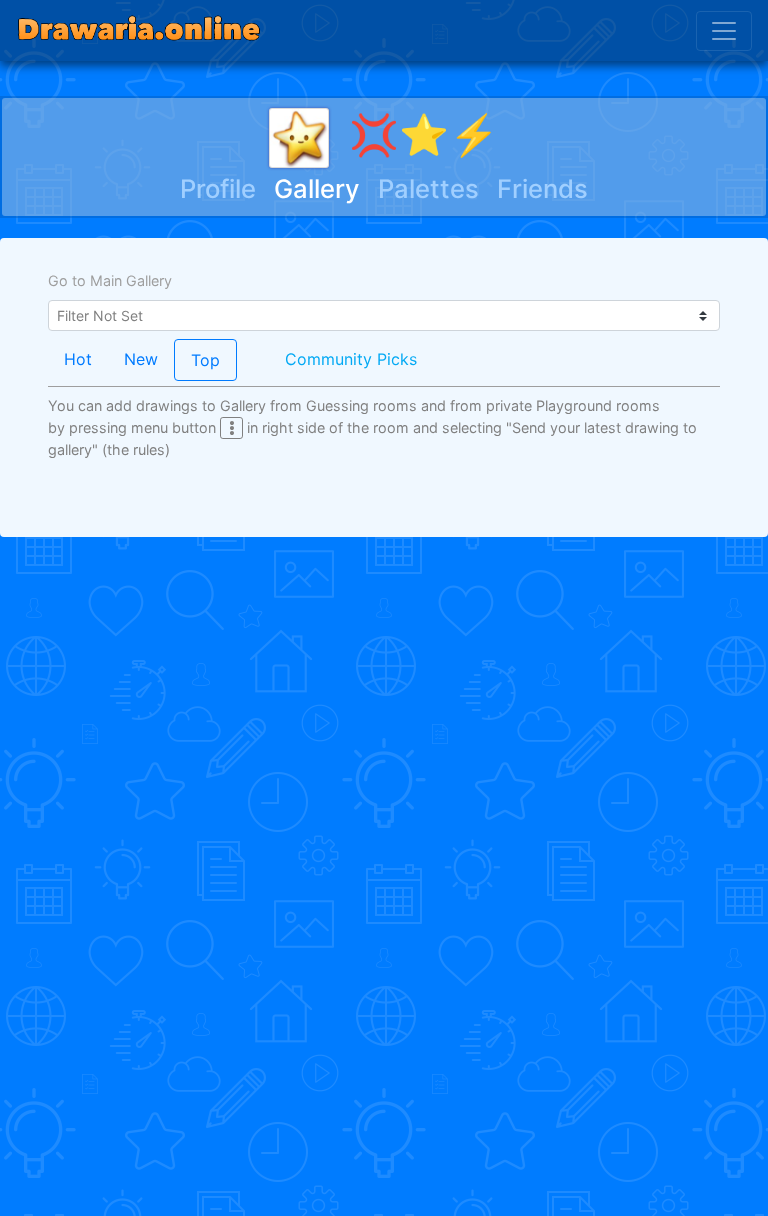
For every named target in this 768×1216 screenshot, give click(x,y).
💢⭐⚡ (424, 134)
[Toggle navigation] (724, 31)
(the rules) (136, 449)
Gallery (317, 188)
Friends (542, 188)
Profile (218, 188)
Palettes (428, 188)
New (141, 359)
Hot (78, 359)
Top (205, 360)
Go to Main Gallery (110, 280)
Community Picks (351, 359)
